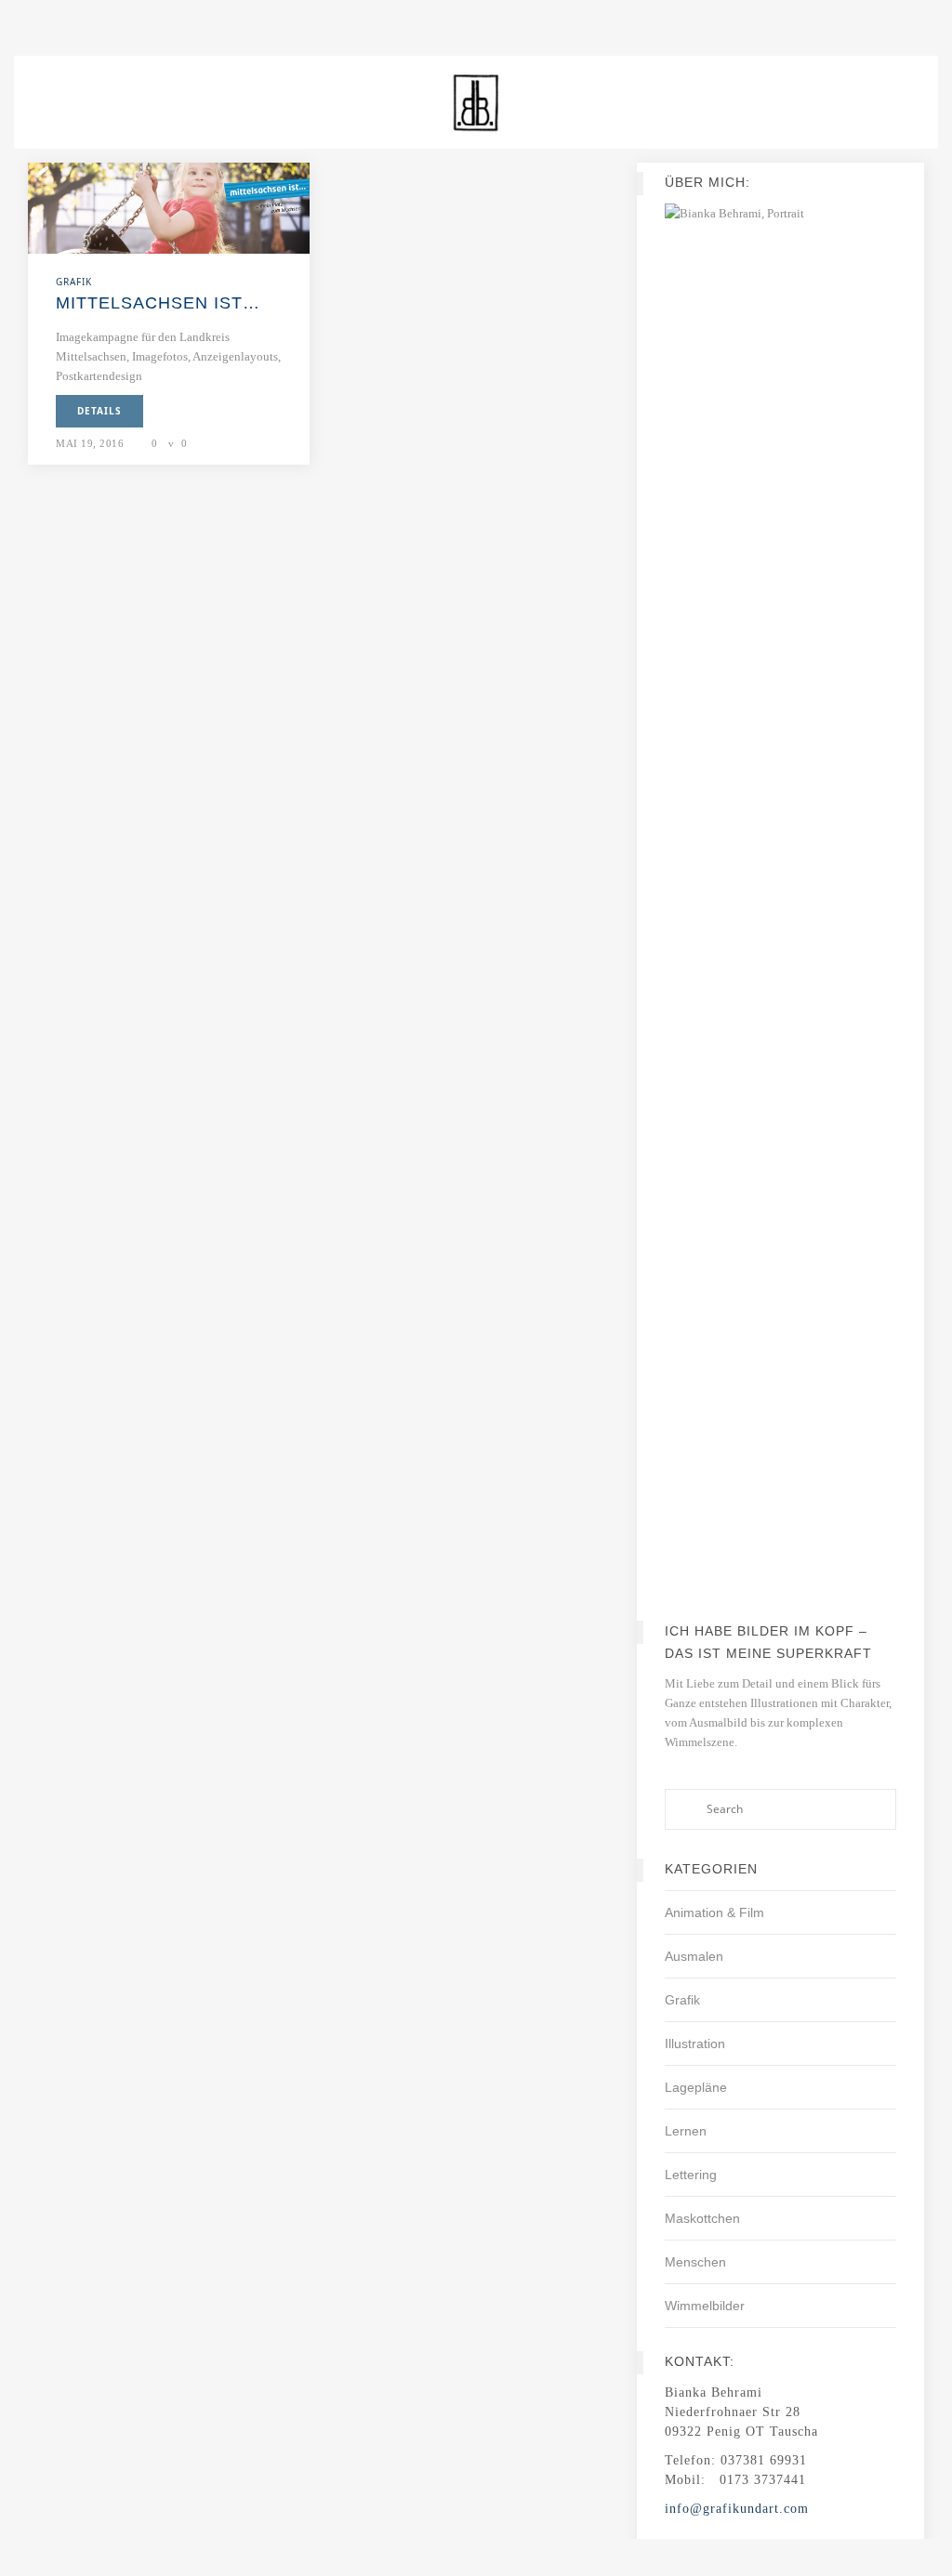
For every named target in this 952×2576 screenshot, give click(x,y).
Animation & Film (714, 1912)
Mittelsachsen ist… (158, 303)
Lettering (691, 2175)
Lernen (686, 2131)
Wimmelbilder (705, 2306)
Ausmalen (694, 1956)
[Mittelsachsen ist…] (169, 207)
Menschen (695, 2262)
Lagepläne (696, 2087)
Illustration (695, 2044)
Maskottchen (702, 2218)
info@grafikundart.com (737, 2509)
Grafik (682, 2000)
